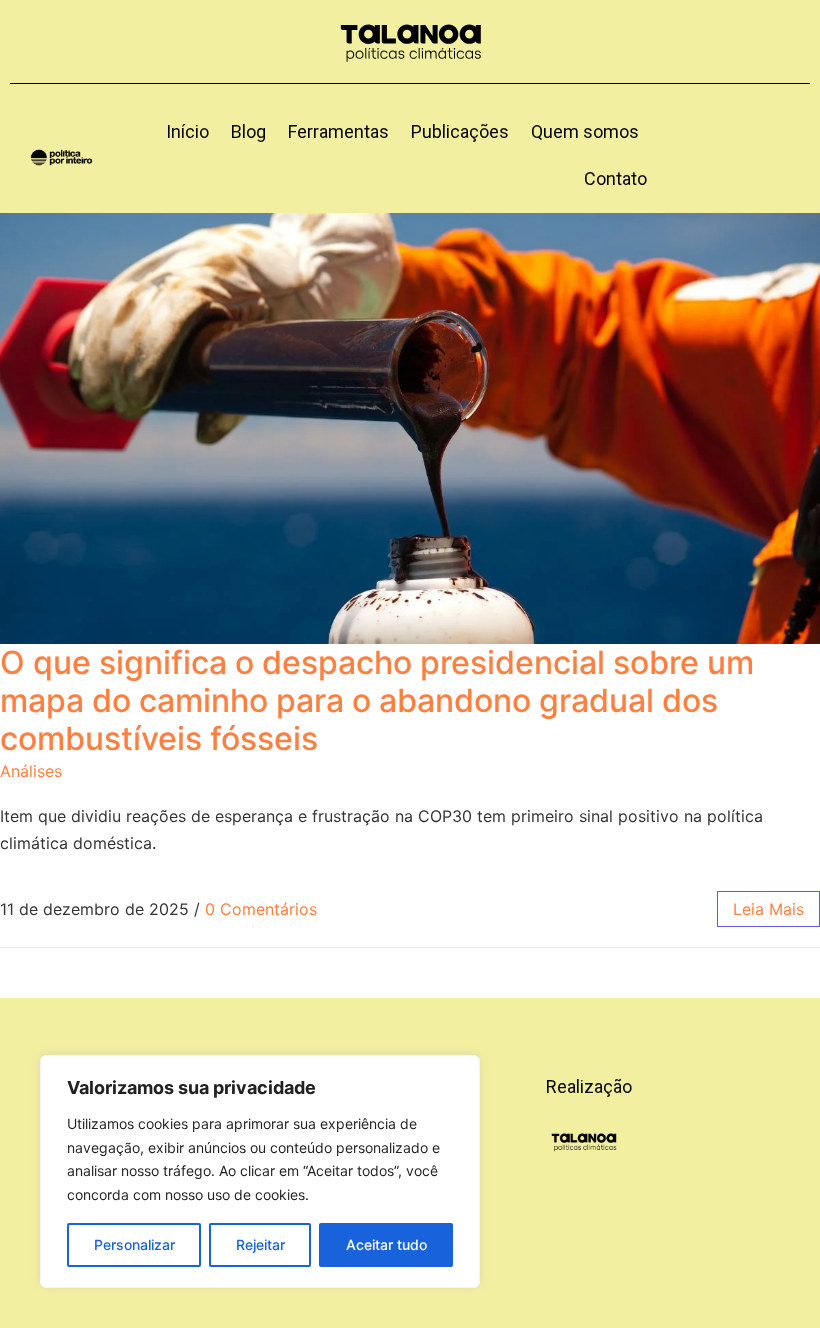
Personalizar (134, 1244)
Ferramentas (338, 131)
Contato (615, 178)
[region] (260, 1171)
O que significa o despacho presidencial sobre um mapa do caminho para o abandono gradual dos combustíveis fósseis (377, 701)
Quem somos (585, 131)
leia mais (768, 909)
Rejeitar (260, 1244)
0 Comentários (261, 909)
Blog (248, 131)
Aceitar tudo (386, 1244)
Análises (31, 771)
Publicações (460, 131)
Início (187, 131)
